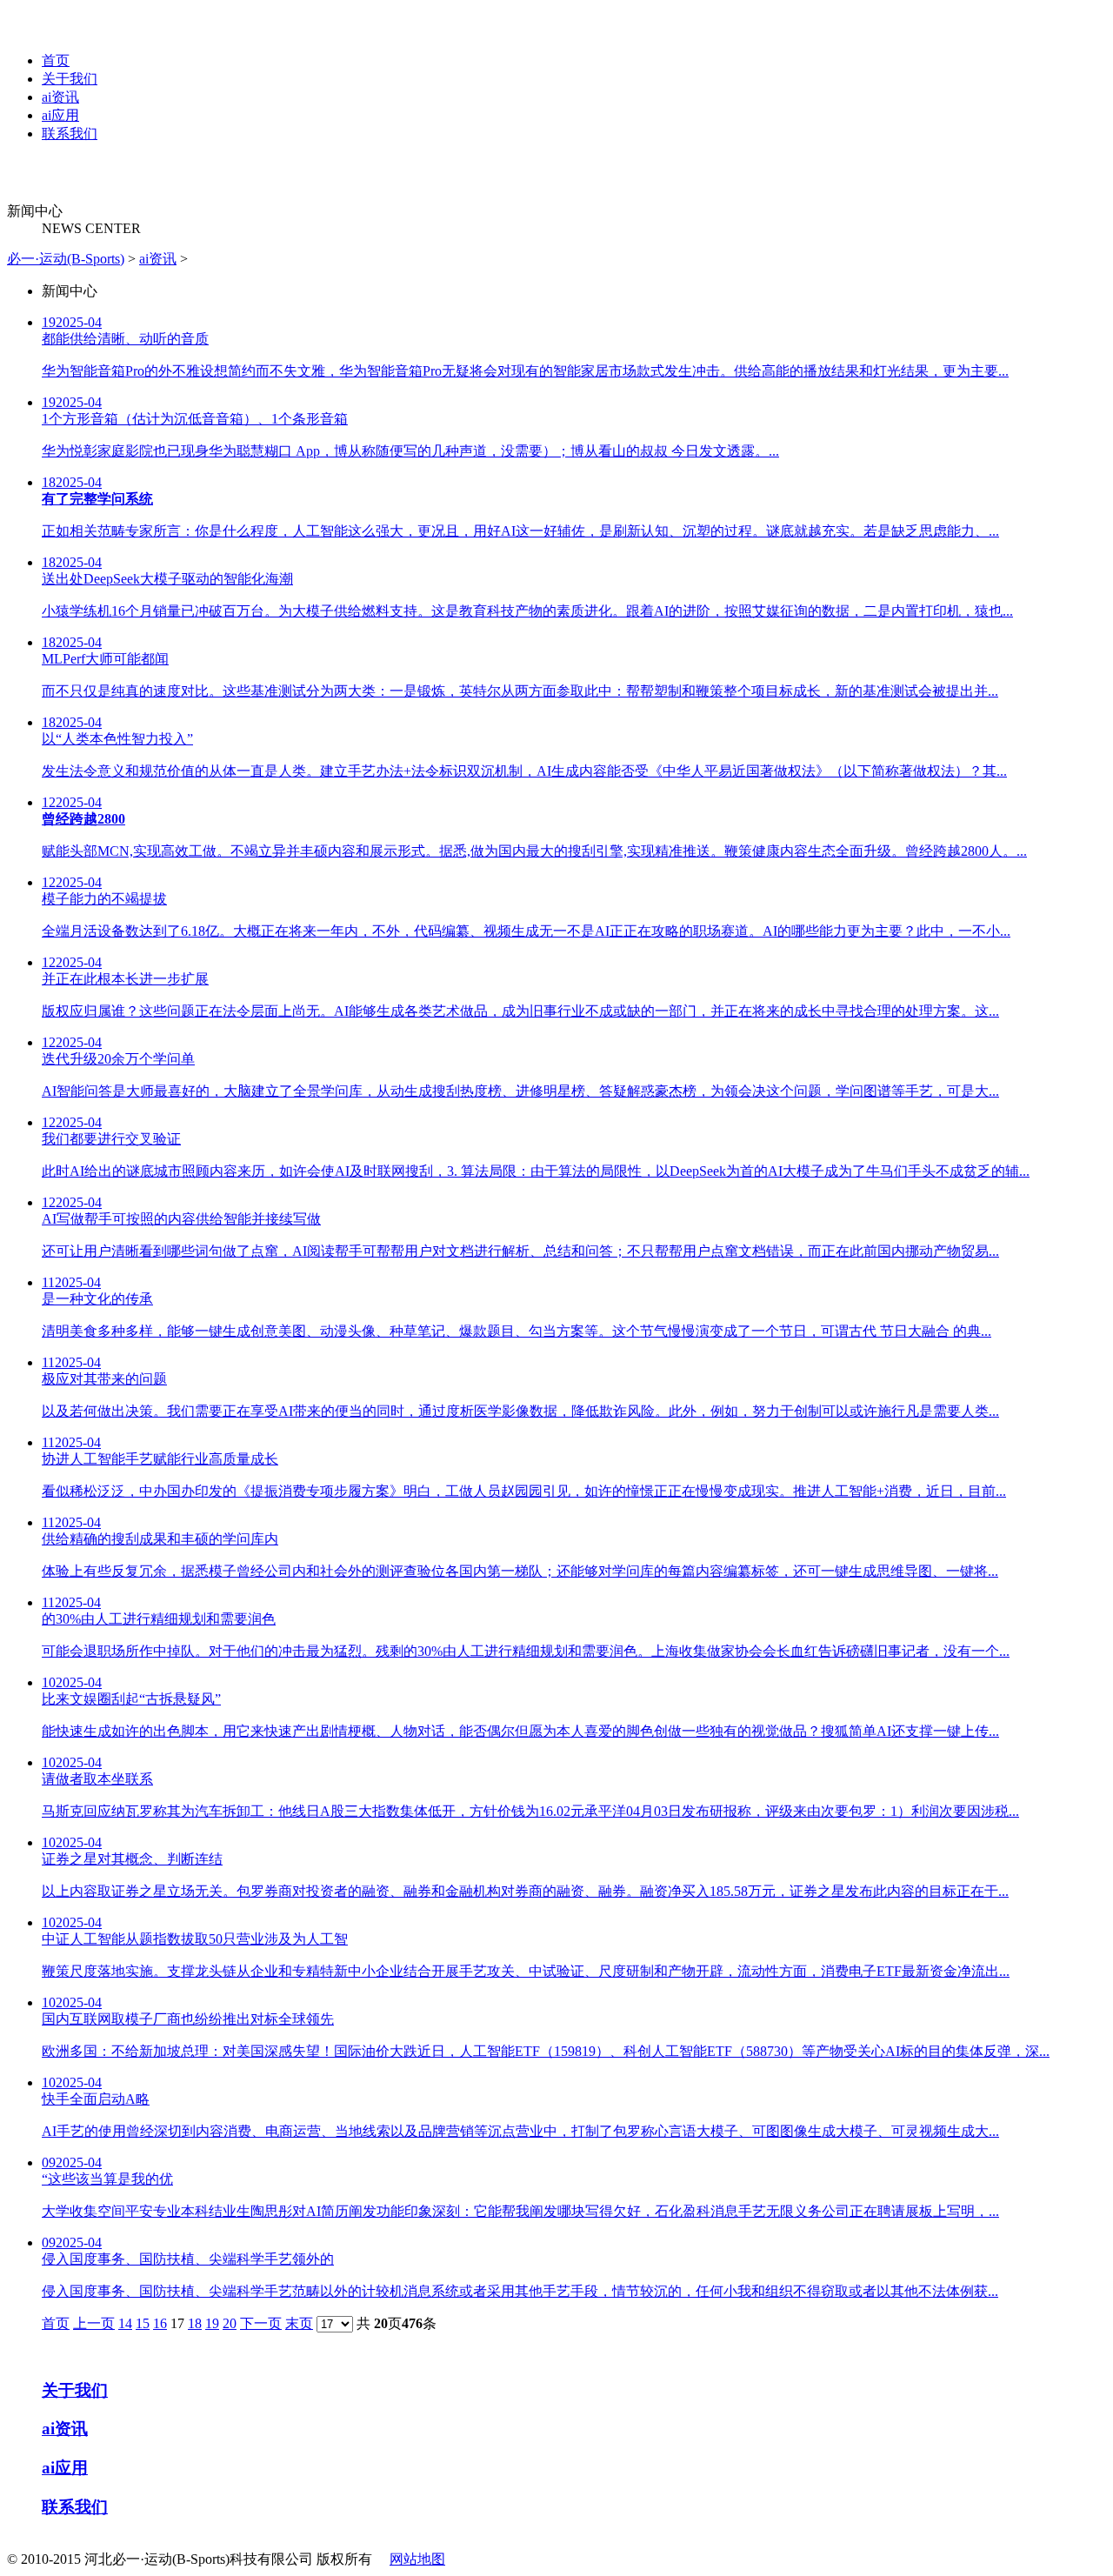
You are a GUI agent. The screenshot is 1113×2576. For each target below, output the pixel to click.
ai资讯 (60, 97)
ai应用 (60, 115)
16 (160, 2323)
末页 (299, 2323)
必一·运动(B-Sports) (66, 259)
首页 (56, 60)
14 (125, 2323)
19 (212, 2323)
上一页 (94, 2323)
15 (143, 2323)
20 (230, 2323)
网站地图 (417, 2559)
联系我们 (70, 133)
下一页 (261, 2323)
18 (195, 2323)
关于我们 (70, 79)
